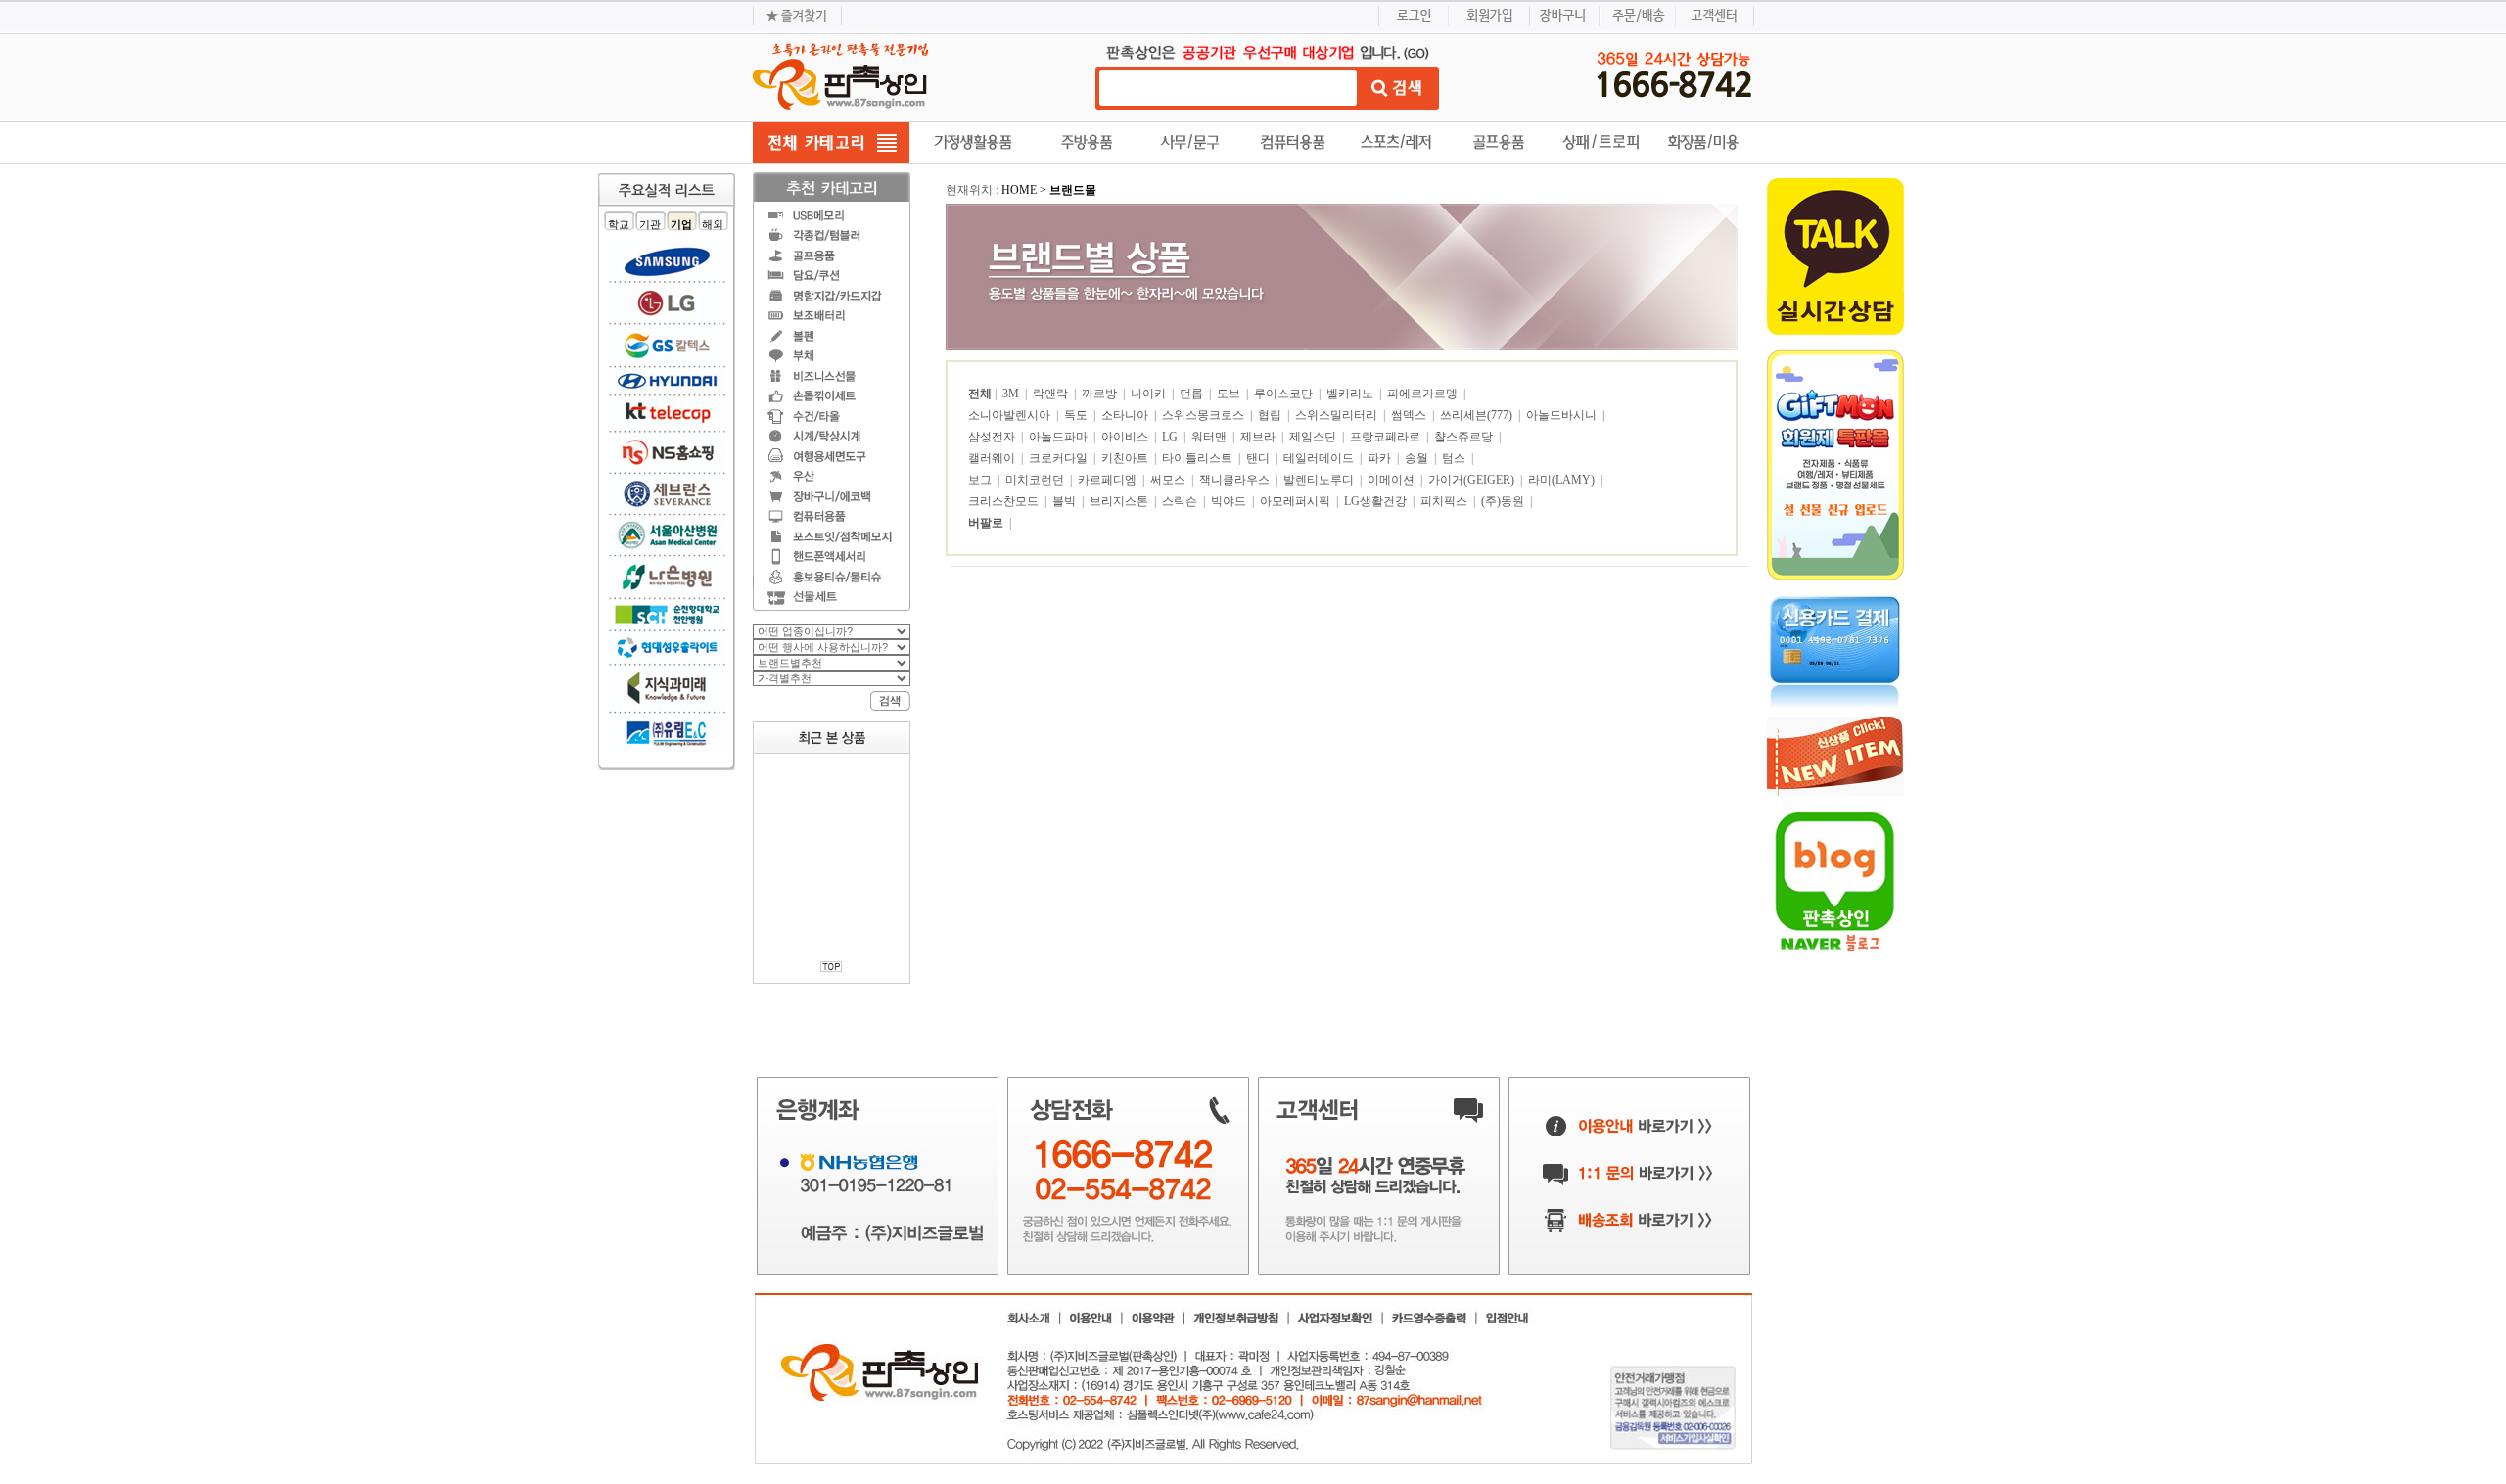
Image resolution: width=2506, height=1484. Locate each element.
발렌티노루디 (1320, 480)
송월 (1418, 458)
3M (1012, 394)
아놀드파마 (1060, 437)
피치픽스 (1445, 501)
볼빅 (1066, 501)
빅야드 (1230, 501)
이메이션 (1392, 480)
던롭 (1193, 394)
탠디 (1259, 458)
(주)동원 (1504, 501)
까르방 (1101, 394)
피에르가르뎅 (1424, 394)
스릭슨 (1181, 501)
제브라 (1259, 437)
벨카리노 (1351, 394)
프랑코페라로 (1387, 437)
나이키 (1150, 394)
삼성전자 (993, 437)
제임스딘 (1314, 437)
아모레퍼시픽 (1297, 501)
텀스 (1455, 458)
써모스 (1169, 480)
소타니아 (1126, 415)
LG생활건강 (1377, 501)
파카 (1381, 458)
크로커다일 (1060, 458)
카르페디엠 (1109, 480)
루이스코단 (1285, 394)
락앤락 (1052, 394)
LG (1171, 437)
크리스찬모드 (1005, 501)
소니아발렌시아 (1011, 415)
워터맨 (1210, 437)
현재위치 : (974, 190)
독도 (1077, 415)
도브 (1230, 394)
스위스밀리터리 (1338, 415)
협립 (1271, 415)
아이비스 (1126, 437)
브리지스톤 (1120, 501)
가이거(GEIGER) (1473, 480)
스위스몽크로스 (1205, 415)
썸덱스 (1410, 415)
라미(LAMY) (1563, 480)
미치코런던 (1036, 480)
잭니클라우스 (1236, 480)
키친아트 (1126, 458)
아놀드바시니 (1563, 415)
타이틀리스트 (1199, 458)
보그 (981, 480)
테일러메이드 (1320, 458)
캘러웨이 (993, 458)
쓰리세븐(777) (1478, 415)
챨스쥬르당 (1465, 437)
